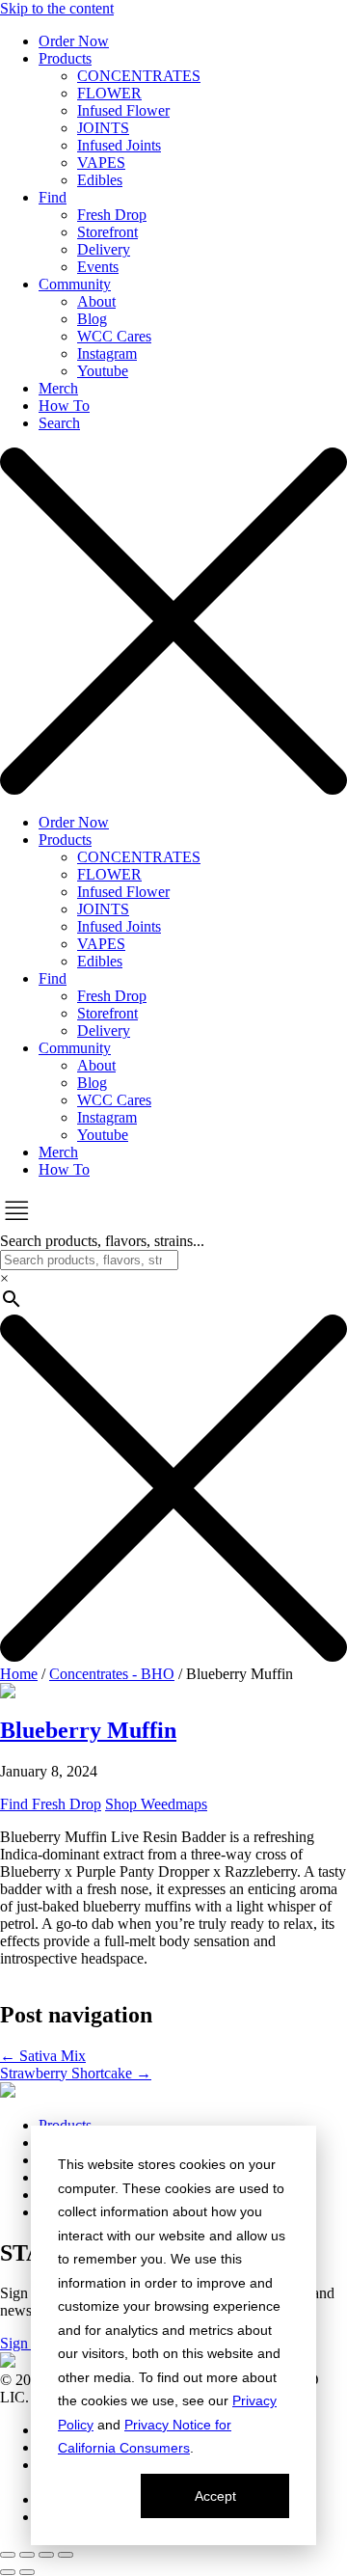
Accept (215, 2496)
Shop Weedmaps (156, 1804)
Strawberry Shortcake (76, 2073)
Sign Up (26, 2343)
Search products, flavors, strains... (102, 1241)
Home (19, 1674)
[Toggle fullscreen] (27, 2555)
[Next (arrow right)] (27, 2572)
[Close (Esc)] (66, 2555)
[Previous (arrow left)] (8, 2572)
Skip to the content (57, 8)
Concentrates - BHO (112, 1674)
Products (65, 2125)
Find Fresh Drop (51, 1804)
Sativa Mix (43, 2056)
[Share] (46, 2555)
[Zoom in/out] (8, 2555)
